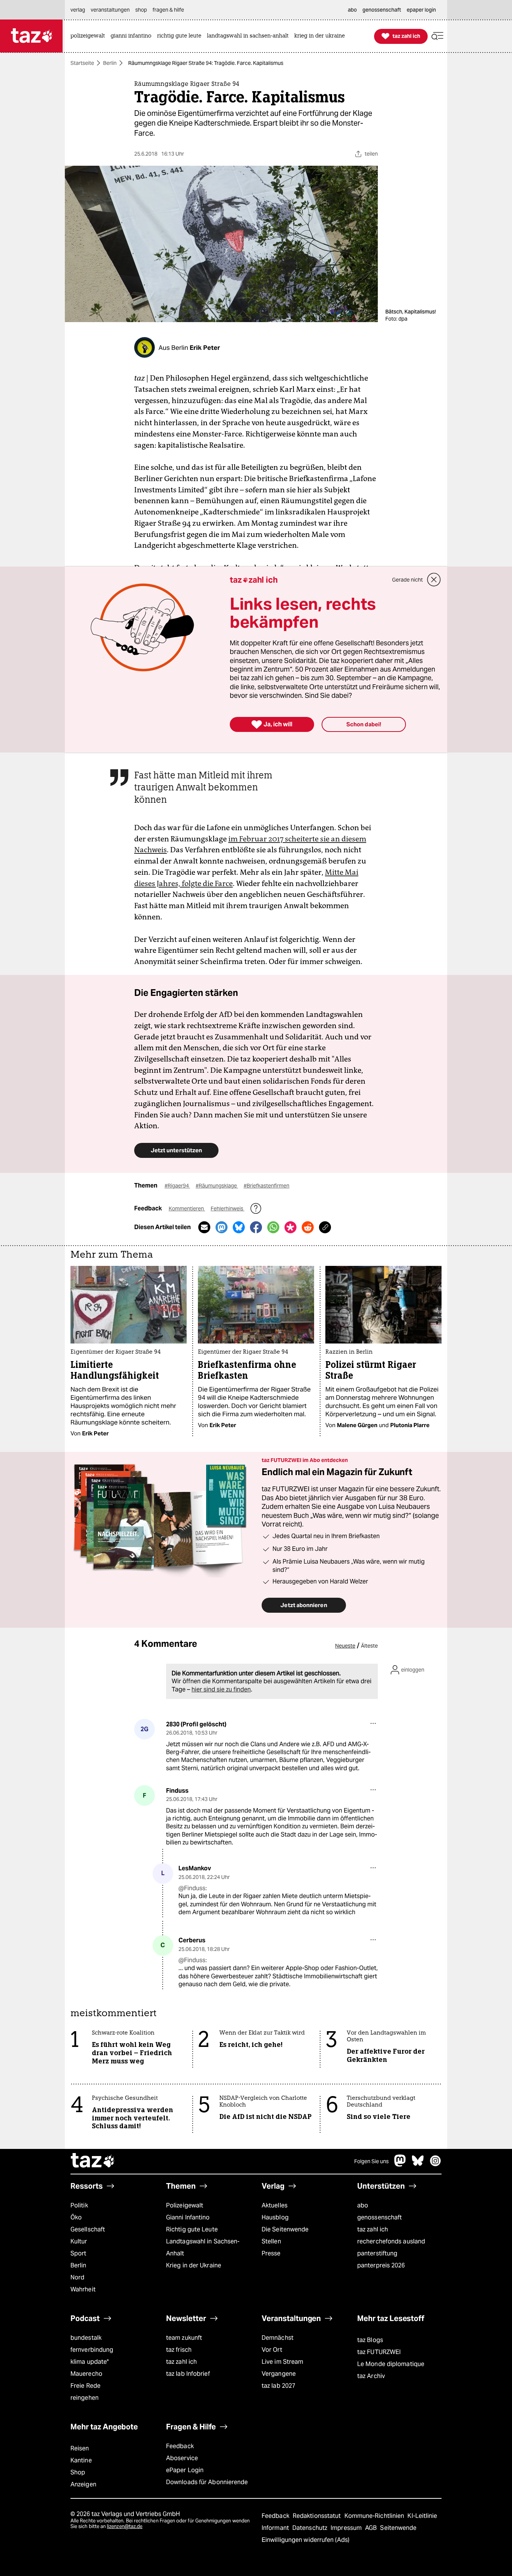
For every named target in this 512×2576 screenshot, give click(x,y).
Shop (78, 2472)
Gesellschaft (88, 2229)
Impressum (347, 2528)
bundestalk (86, 2338)
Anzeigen (83, 2484)
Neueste (345, 1646)
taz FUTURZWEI (379, 2352)
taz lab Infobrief (188, 2374)
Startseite (82, 63)
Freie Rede (85, 2386)
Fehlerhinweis (228, 1209)
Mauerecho (86, 2374)
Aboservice (182, 2458)
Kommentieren (187, 1209)
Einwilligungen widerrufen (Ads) (305, 2540)
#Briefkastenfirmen (266, 1186)
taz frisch (179, 2350)
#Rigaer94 (177, 1186)
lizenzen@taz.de (125, 2526)
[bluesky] (418, 2164)
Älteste (369, 1646)
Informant (276, 2528)
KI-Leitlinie (422, 2516)
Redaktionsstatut (318, 2516)
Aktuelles (275, 2205)
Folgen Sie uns (371, 2161)
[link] (90, 36)
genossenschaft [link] (382, 10)
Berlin (110, 63)
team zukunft (184, 2338)
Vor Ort (272, 2350)
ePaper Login (185, 2470)
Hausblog (275, 2217)
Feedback (180, 2446)
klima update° (90, 2362)
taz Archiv (371, 2376)
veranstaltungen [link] (110, 10)
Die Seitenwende (285, 2229)
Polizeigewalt (185, 2205)
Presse (271, 2253)
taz (93, 2161)
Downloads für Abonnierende (207, 2482)
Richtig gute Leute (192, 2229)
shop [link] (141, 10)
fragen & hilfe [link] (168, 10)
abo (363, 2205)
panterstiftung (377, 2253)
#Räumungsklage (217, 1186)
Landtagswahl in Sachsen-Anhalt (203, 2247)
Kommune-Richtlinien (375, 2516)
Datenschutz (311, 2528)
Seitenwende (398, 2528)
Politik (79, 2205)
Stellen (271, 2241)
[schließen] (434, 580)
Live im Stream (282, 2362)
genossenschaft (380, 2217)
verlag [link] (78, 10)
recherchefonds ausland (391, 2241)
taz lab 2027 (278, 2386)
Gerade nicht (407, 580)
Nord (77, 2277)
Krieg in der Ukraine (194, 2265)
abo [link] (352, 10)
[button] (437, 36)
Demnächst (278, 2338)
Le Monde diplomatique (391, 2364)
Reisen (80, 2448)
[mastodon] (400, 2164)
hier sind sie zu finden (221, 1689)
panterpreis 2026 (381, 2265)
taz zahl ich (373, 2229)
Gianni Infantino (188, 2217)
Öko (76, 2217)
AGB (372, 2528)
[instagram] (436, 2164)
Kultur (79, 2241)
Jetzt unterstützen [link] (176, 1150)
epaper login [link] (421, 10)
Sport (78, 2253)
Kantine (81, 2460)
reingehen (85, 2398)
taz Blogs (370, 2340)
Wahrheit (83, 2289)
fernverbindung (92, 2350)
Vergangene (279, 2374)
